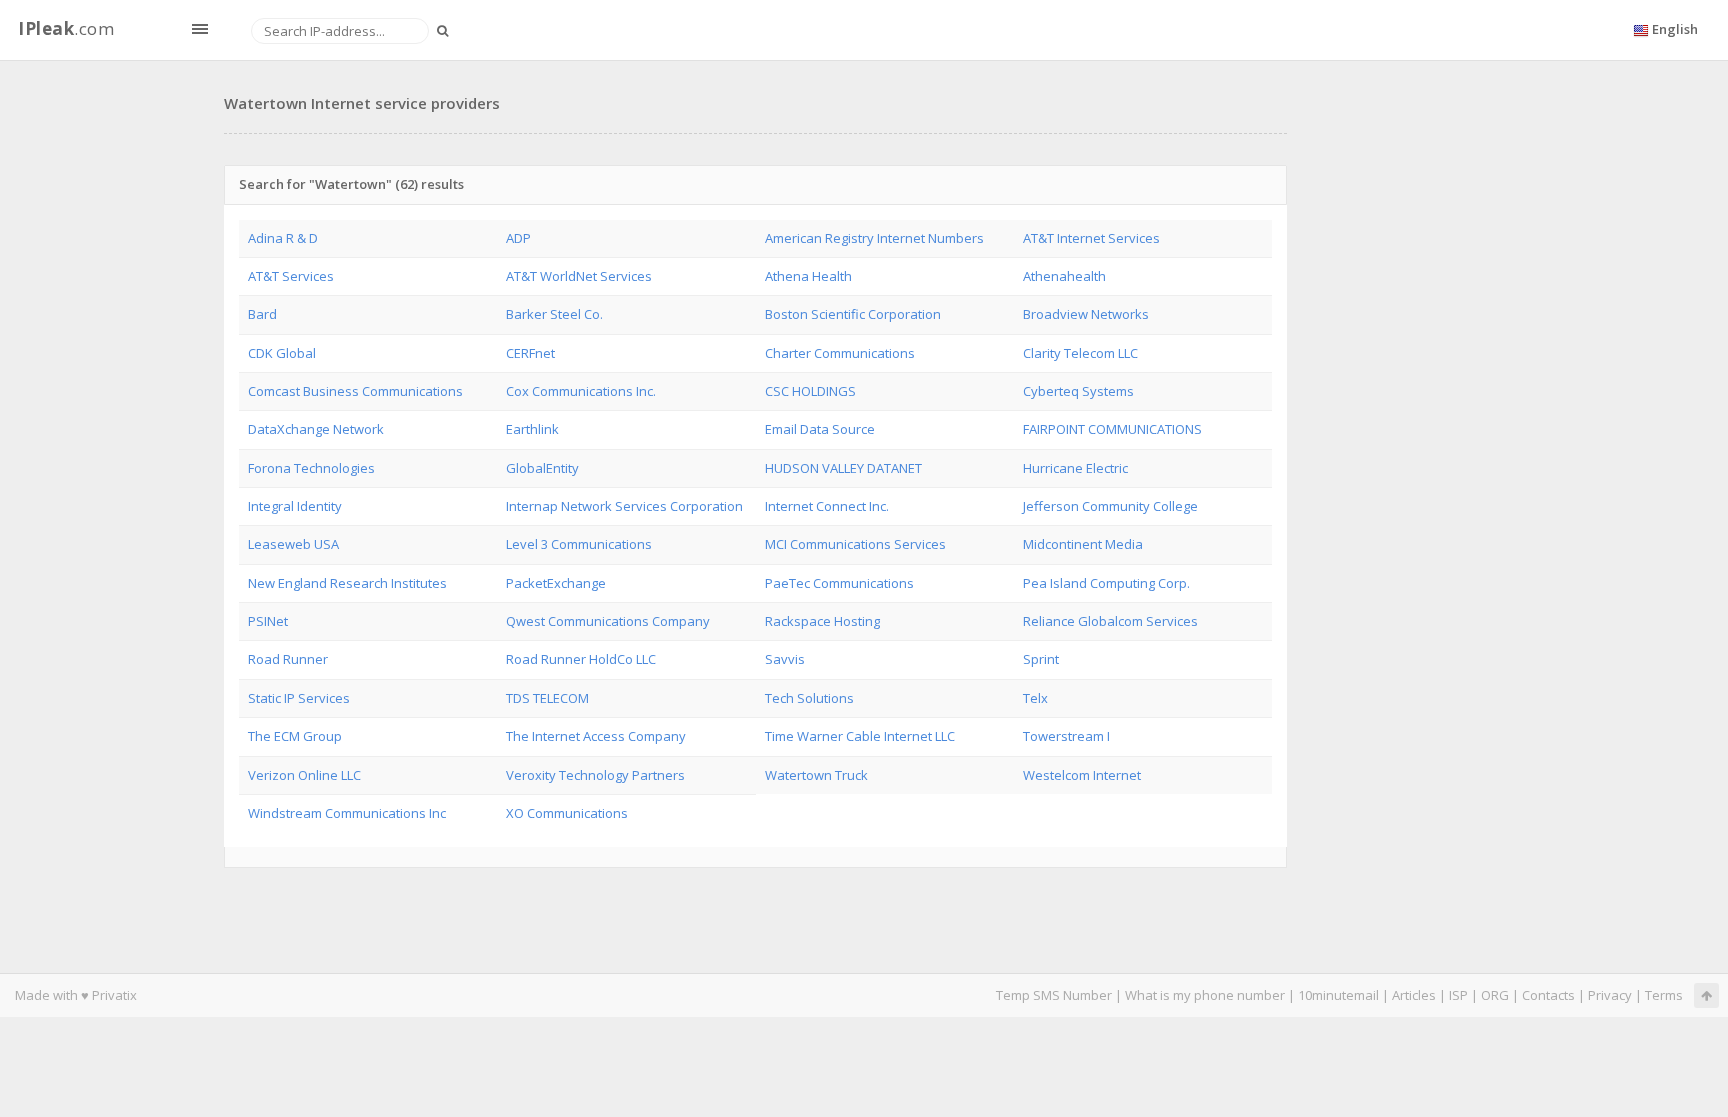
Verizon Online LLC (304, 775)
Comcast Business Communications (355, 391)
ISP (1458, 995)
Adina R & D (283, 238)
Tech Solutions (809, 698)
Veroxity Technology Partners (595, 775)
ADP (518, 238)
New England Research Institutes (347, 583)
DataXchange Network (316, 429)
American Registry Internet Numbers (874, 238)
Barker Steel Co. (554, 314)
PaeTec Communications (839, 583)
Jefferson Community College (1110, 506)
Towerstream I (1066, 736)
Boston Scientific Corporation (853, 314)
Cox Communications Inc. (581, 391)
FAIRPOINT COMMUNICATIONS (1112, 429)
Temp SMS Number (1054, 995)
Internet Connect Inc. (827, 506)
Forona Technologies (311, 468)
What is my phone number (1205, 995)
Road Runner (288, 659)
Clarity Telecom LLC (1080, 353)
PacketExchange (556, 583)
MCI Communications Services (855, 544)
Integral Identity (295, 506)
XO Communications (567, 813)
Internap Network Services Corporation (624, 506)
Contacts (1548, 995)
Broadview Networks (1086, 314)
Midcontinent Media (1083, 544)
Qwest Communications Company (608, 621)
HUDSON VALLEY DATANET (843, 468)
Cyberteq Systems (1078, 391)
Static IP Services (299, 698)
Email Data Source (820, 429)
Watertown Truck (816, 775)
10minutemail (1338, 995)
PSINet (268, 621)
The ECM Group (295, 736)
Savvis (785, 659)
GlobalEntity (542, 468)
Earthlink (532, 429)
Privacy (1610, 995)
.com (66, 28)
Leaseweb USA (293, 544)
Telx (1035, 698)
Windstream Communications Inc (347, 813)
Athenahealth (1064, 276)
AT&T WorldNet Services (579, 276)
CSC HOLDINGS (810, 391)
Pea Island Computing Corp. (1106, 583)
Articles (1414, 995)
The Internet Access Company (596, 736)
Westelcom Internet (1082, 775)
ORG (1495, 995)
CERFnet (530, 353)
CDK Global (282, 353)
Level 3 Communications (579, 544)
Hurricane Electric (1075, 468)
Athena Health (808, 276)
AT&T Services (291, 276)
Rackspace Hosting (822, 621)
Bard (262, 314)
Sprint (1041, 659)
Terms (1664, 995)
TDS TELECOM (547, 698)
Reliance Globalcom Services (1110, 621)
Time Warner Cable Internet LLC (860, 736)
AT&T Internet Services (1091, 238)
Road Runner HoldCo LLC (581, 659)
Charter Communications (840, 353)
